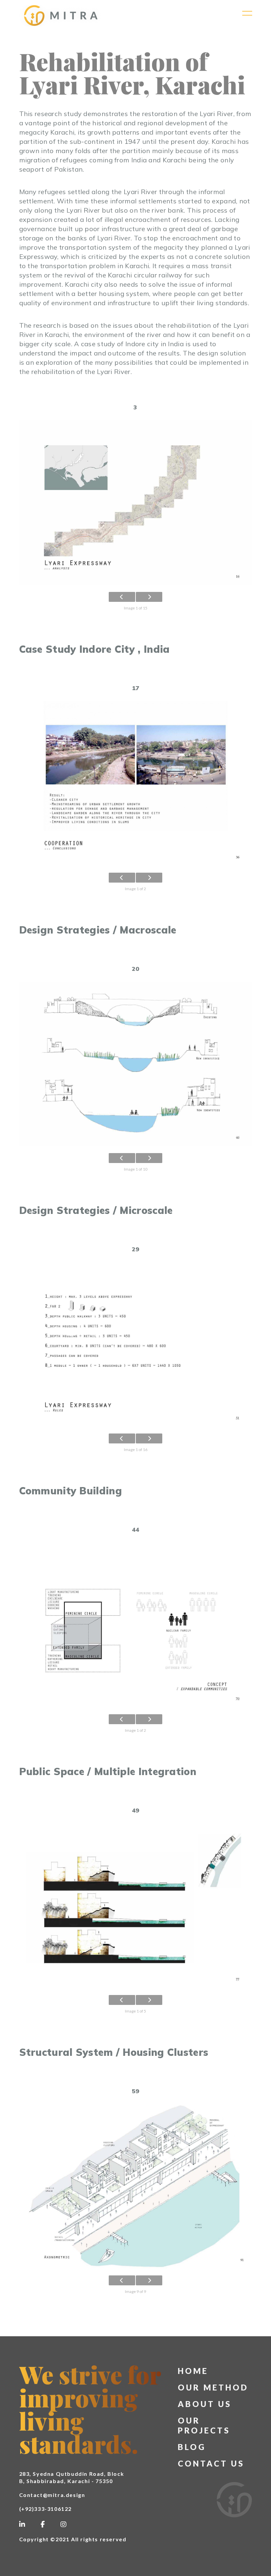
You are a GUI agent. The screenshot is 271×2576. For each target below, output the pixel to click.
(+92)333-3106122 (46, 2509)
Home (193, 2371)
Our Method (213, 2387)
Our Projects (204, 2425)
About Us (205, 2404)
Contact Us (211, 2463)
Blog (192, 2447)
